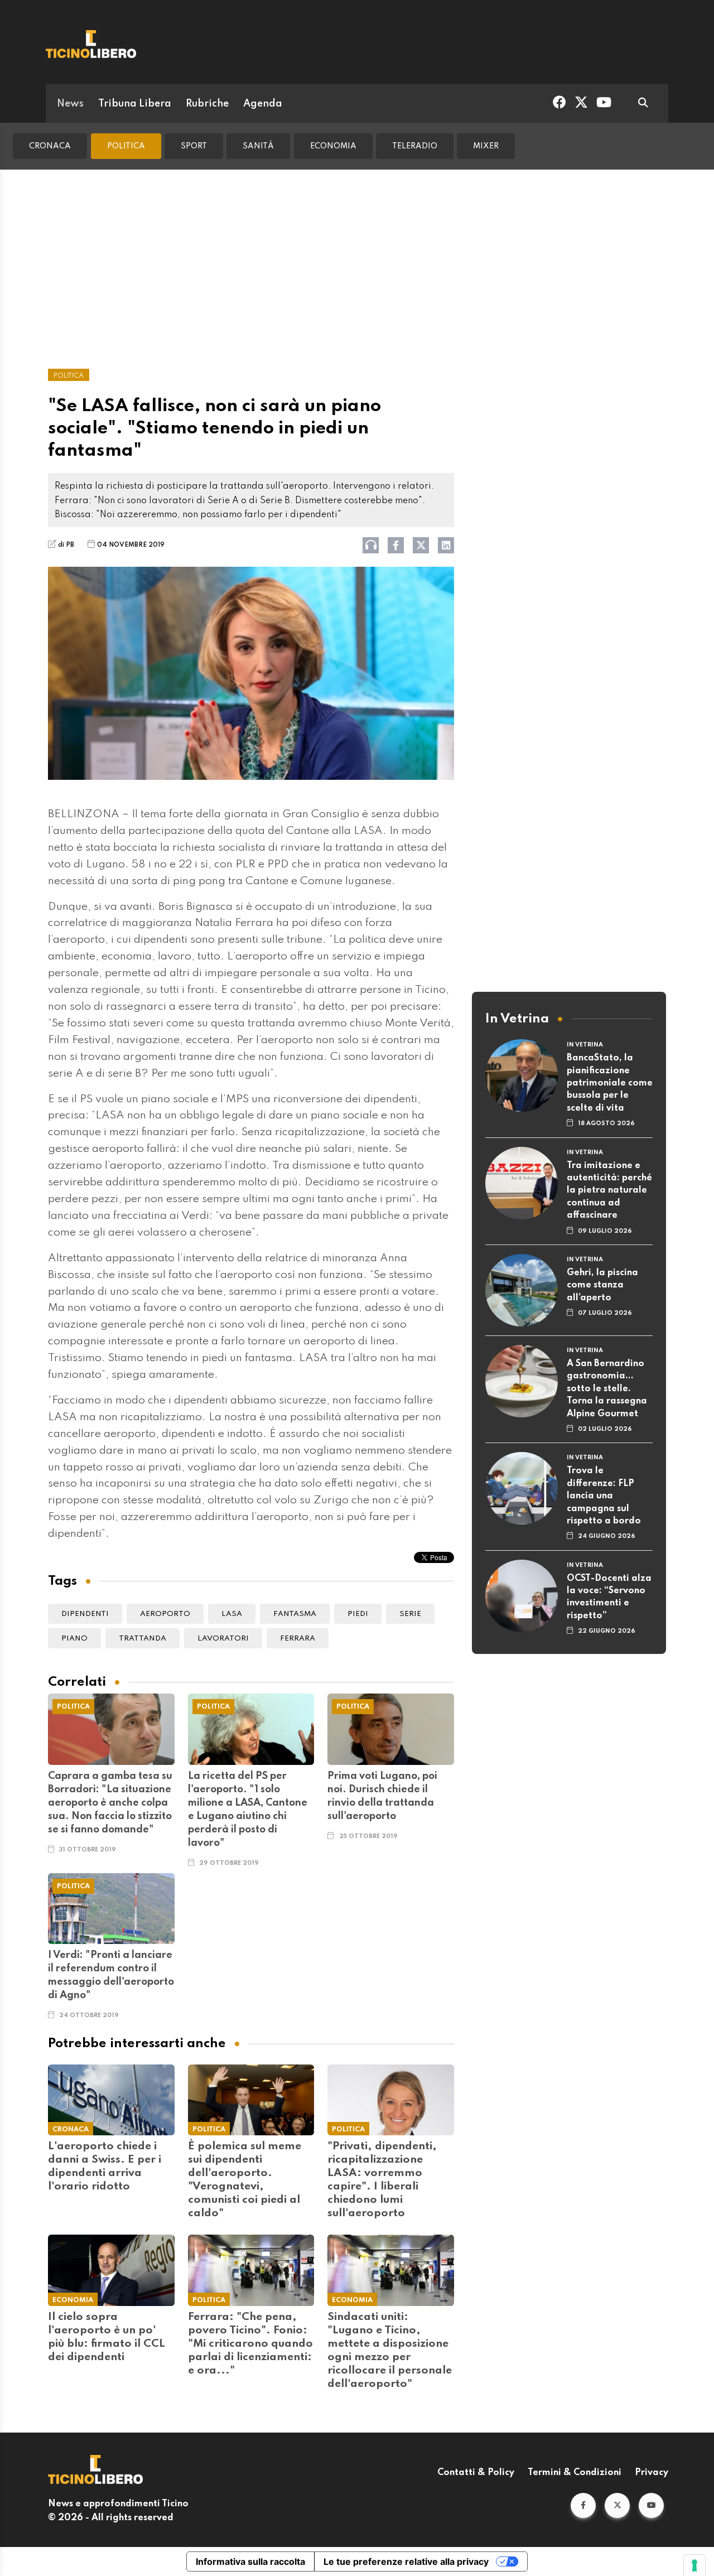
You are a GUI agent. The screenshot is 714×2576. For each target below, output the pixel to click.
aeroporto (165, 1614)
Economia (333, 146)
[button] (583, 2505)
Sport (194, 146)
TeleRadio (415, 146)
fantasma (295, 1614)
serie (410, 1614)
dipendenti (85, 1614)
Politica (126, 146)
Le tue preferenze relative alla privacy (406, 2561)
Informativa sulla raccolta (250, 2561)
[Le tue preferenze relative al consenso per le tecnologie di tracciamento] (694, 2565)
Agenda (263, 104)
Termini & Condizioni (575, 2473)
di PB (66, 545)
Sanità (258, 146)
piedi (358, 1614)
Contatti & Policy (476, 2473)
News (70, 104)
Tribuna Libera (135, 104)
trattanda (143, 1639)
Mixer (486, 146)
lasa (232, 1614)
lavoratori (223, 1639)
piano (74, 1639)
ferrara (298, 1639)
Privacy (652, 2473)
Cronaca (50, 146)
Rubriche (207, 104)
